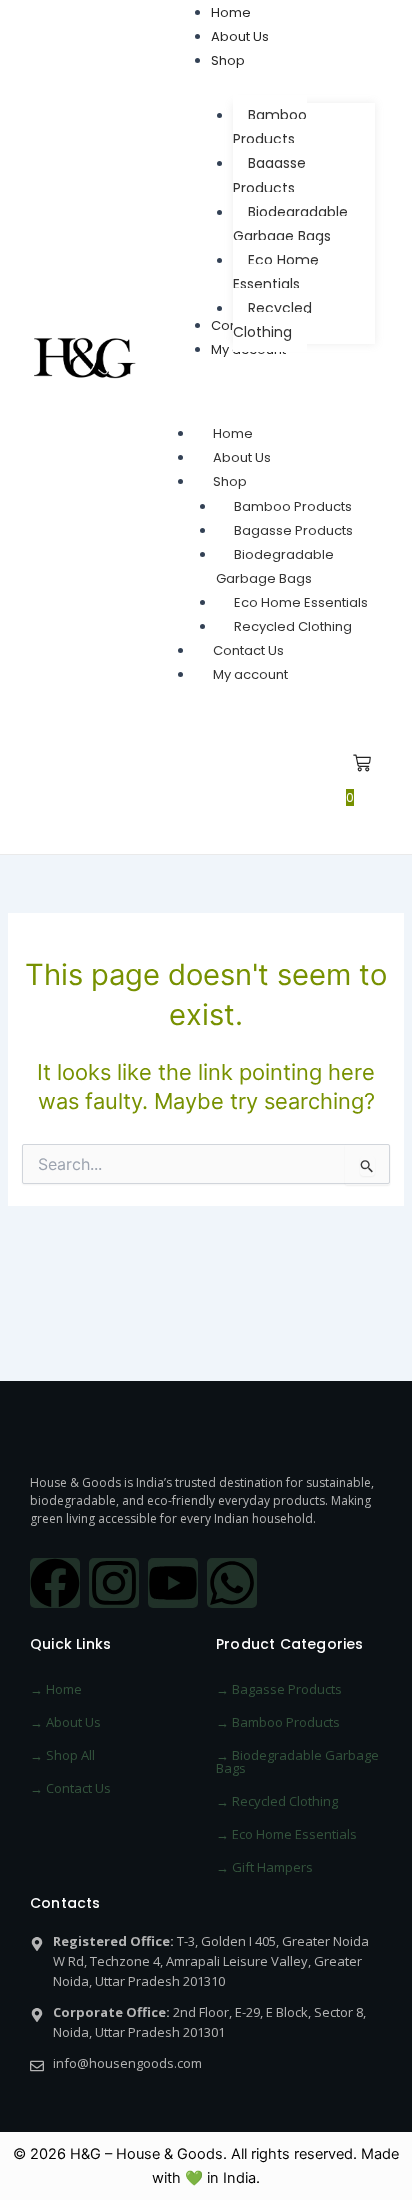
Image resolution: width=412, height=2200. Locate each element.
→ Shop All (62, 1755)
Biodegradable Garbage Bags (275, 566)
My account (250, 674)
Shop (230, 481)
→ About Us (65, 1722)
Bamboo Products (293, 506)
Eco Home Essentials (301, 602)
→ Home (56, 1689)
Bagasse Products (293, 530)
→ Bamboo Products (278, 1722)
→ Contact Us (70, 1788)
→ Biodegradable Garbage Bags (297, 1761)
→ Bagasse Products (279, 1689)
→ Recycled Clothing (277, 1801)
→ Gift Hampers (264, 1867)
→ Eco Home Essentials (286, 1834)
